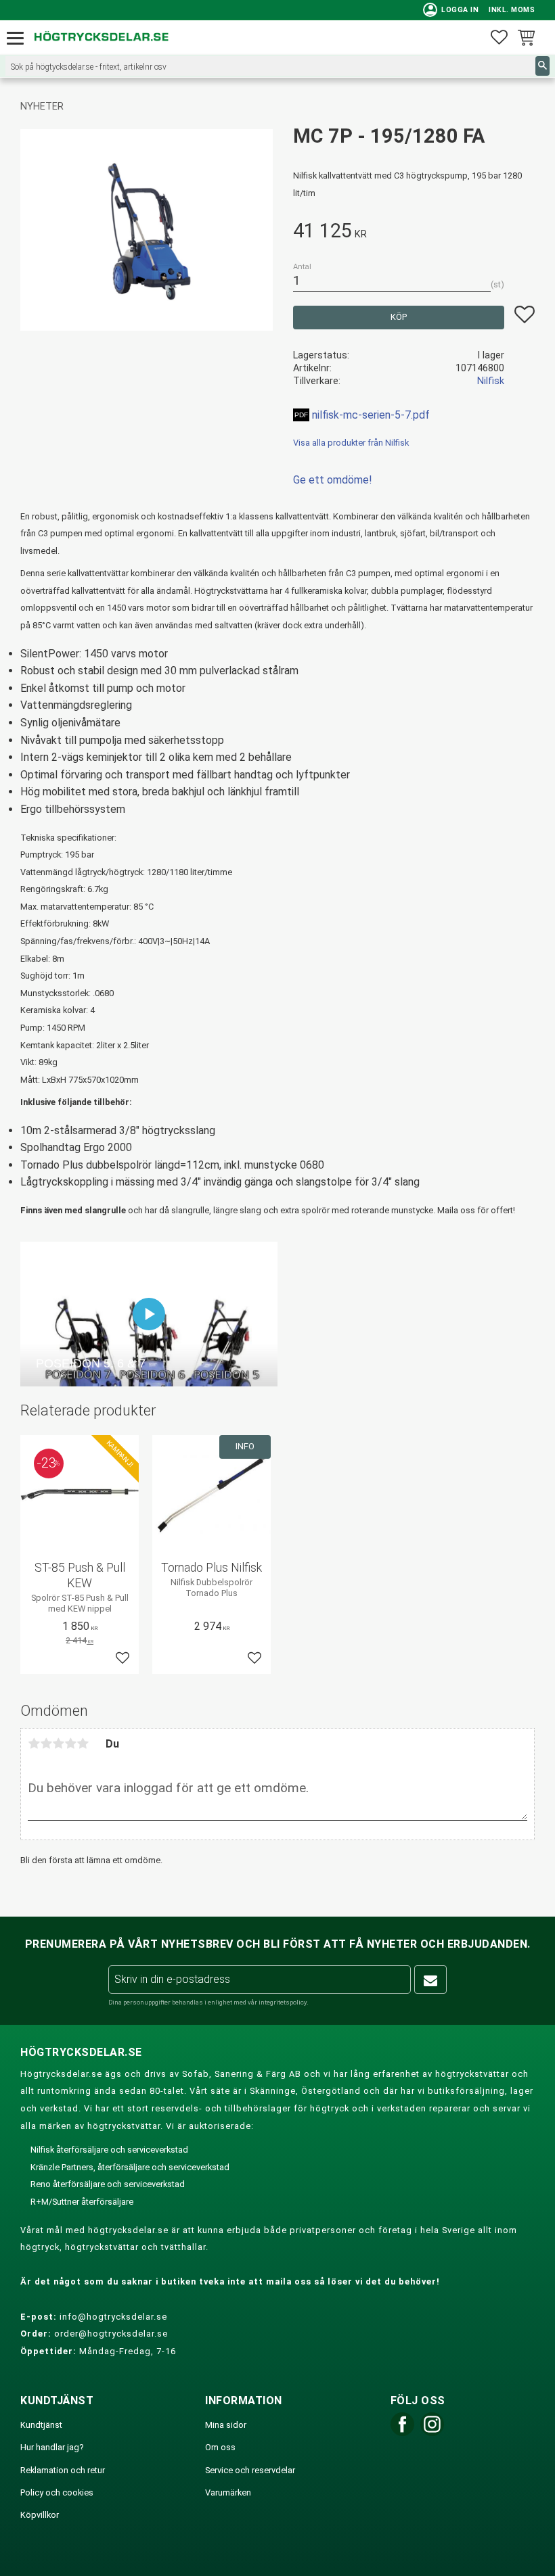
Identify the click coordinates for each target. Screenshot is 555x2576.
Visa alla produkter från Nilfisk (351, 443)
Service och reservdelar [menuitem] (250, 2470)
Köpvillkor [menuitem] (40, 2515)
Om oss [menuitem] (220, 2447)
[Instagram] (432, 2433)
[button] (19, 39)
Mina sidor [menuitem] (226, 2425)
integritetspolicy (283, 2002)
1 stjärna (34, 1743)
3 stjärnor (58, 1743)
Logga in (451, 10)
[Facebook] (402, 2433)
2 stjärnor (46, 1743)
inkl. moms (512, 10)
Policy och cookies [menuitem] (57, 2492)
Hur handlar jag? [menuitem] (52, 2447)
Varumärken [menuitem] (228, 2492)
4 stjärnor (70, 1743)
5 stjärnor (83, 1743)
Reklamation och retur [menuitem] (63, 2470)
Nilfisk (491, 381)
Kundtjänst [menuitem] (41, 2425)
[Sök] (542, 66)
